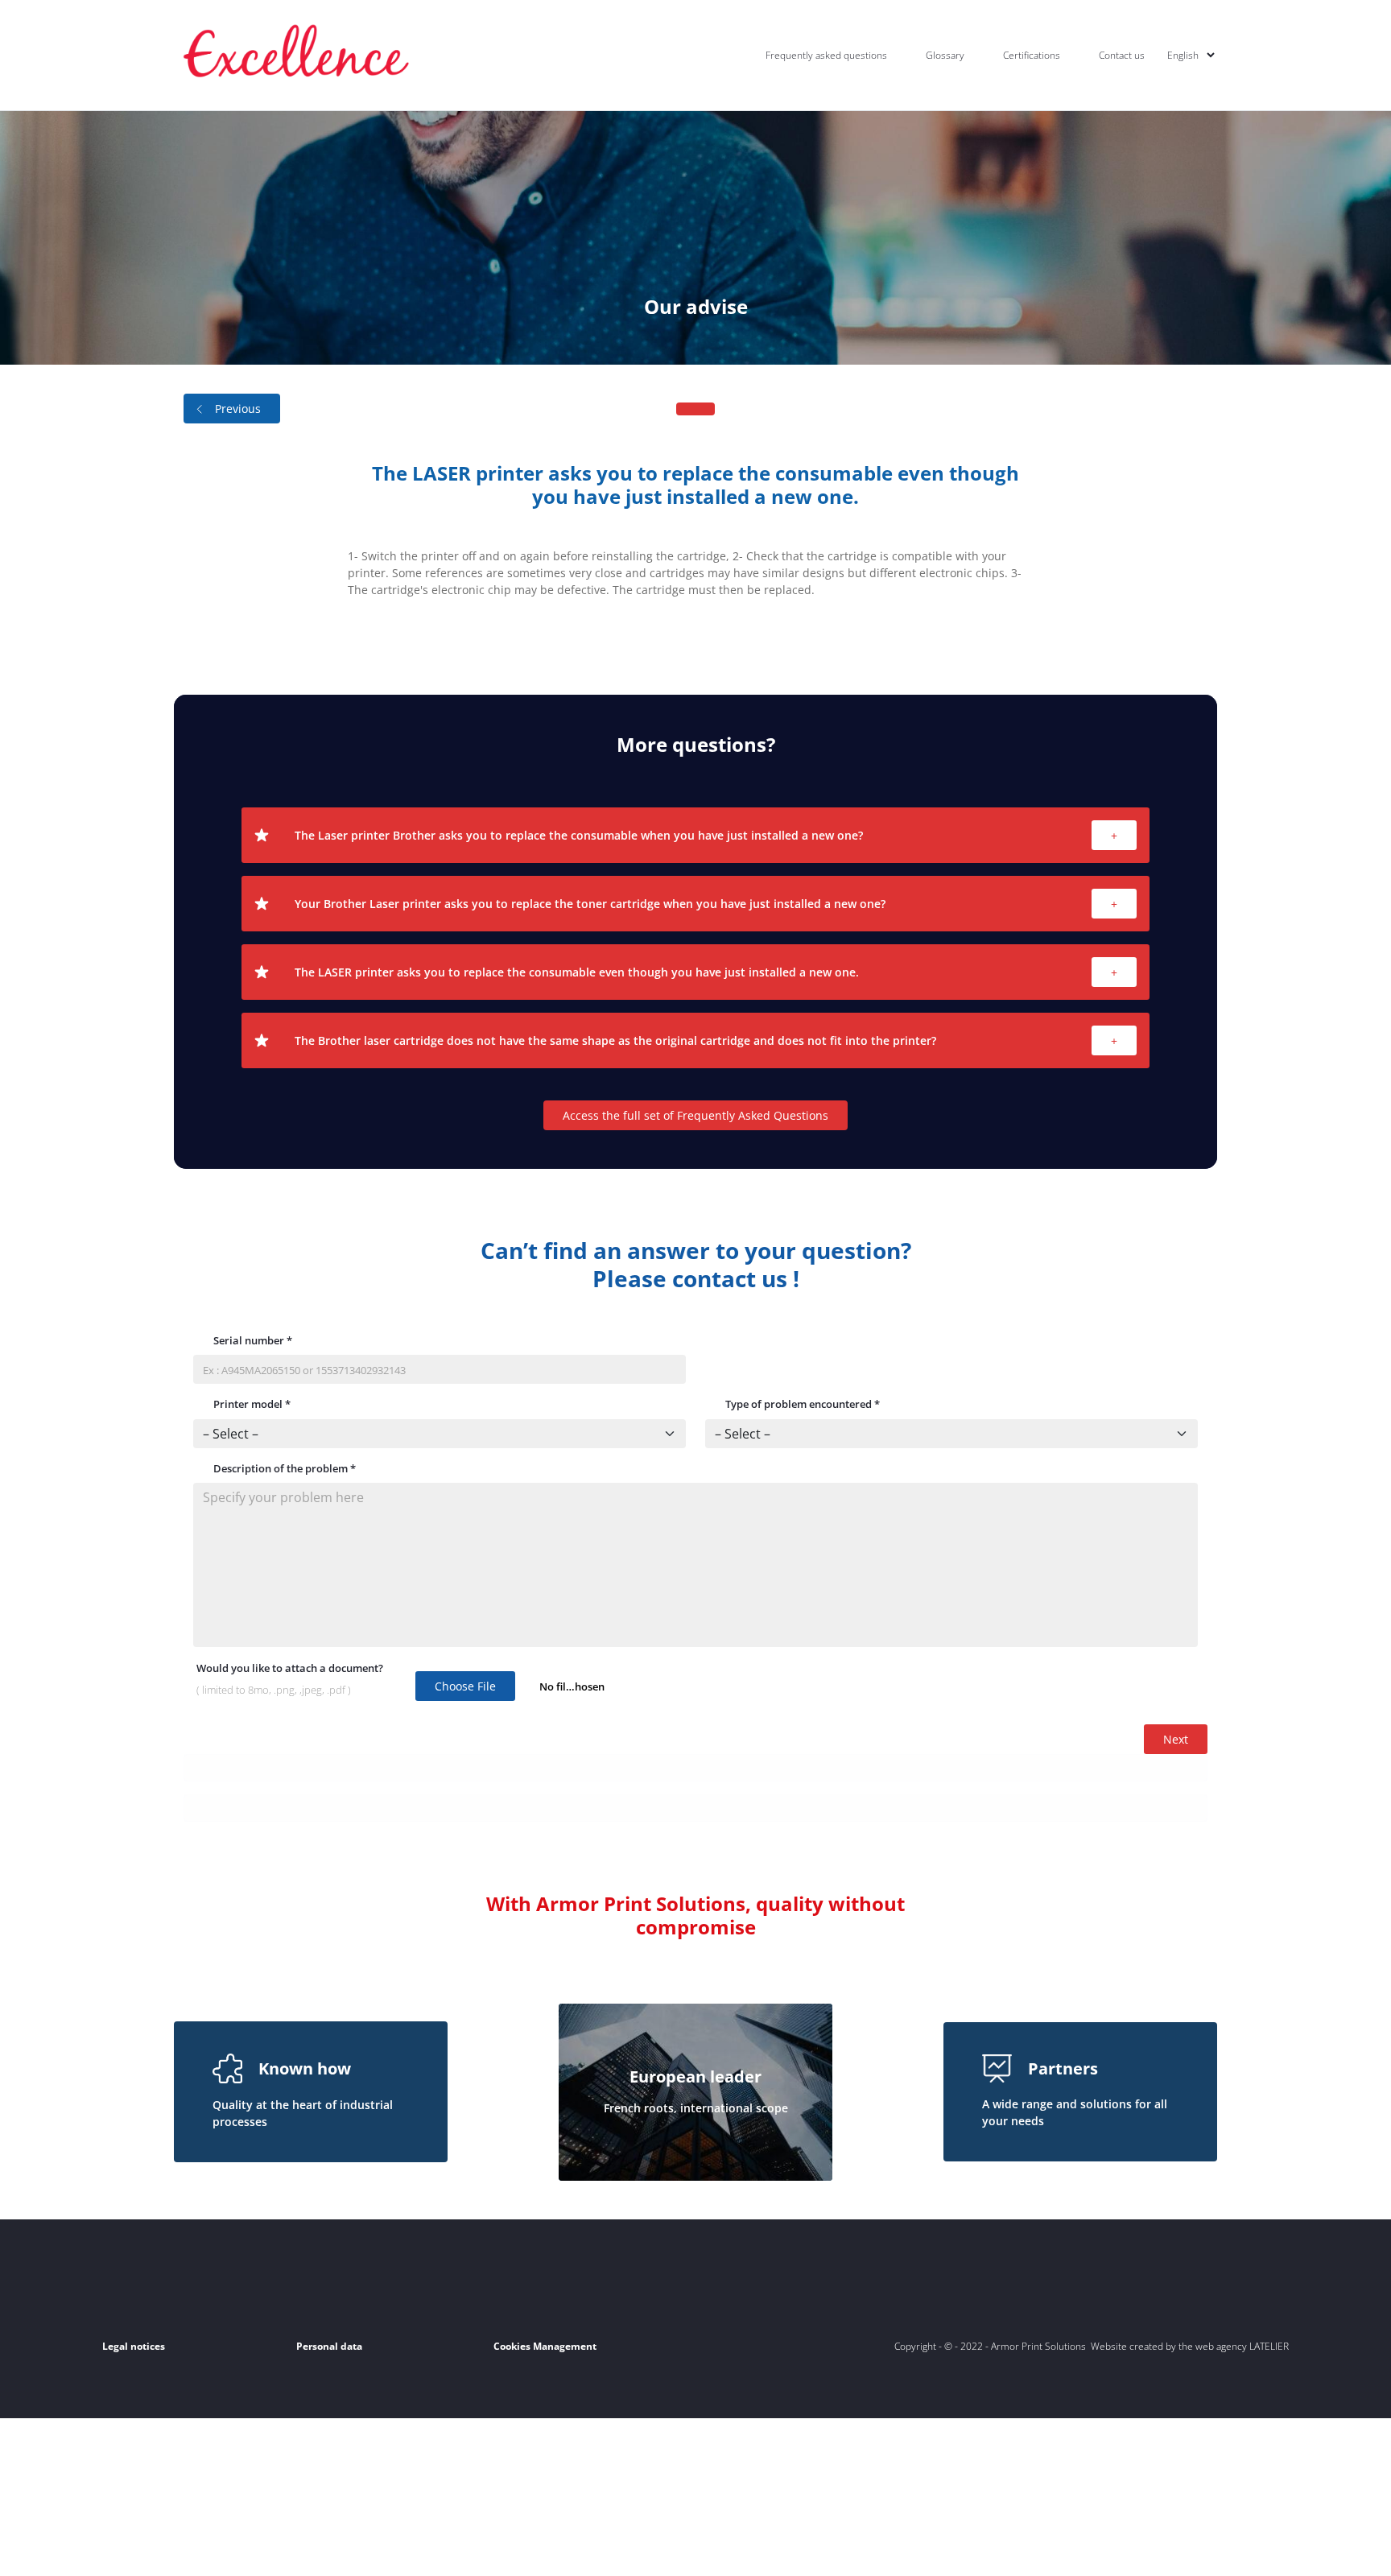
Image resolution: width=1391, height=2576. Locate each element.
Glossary (945, 55)
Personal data (329, 2346)
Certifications (1032, 55)
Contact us (1122, 55)
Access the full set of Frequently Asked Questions (695, 1115)
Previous (238, 409)
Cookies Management (545, 2346)
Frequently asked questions (826, 55)
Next (1176, 1739)
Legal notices (134, 2346)
